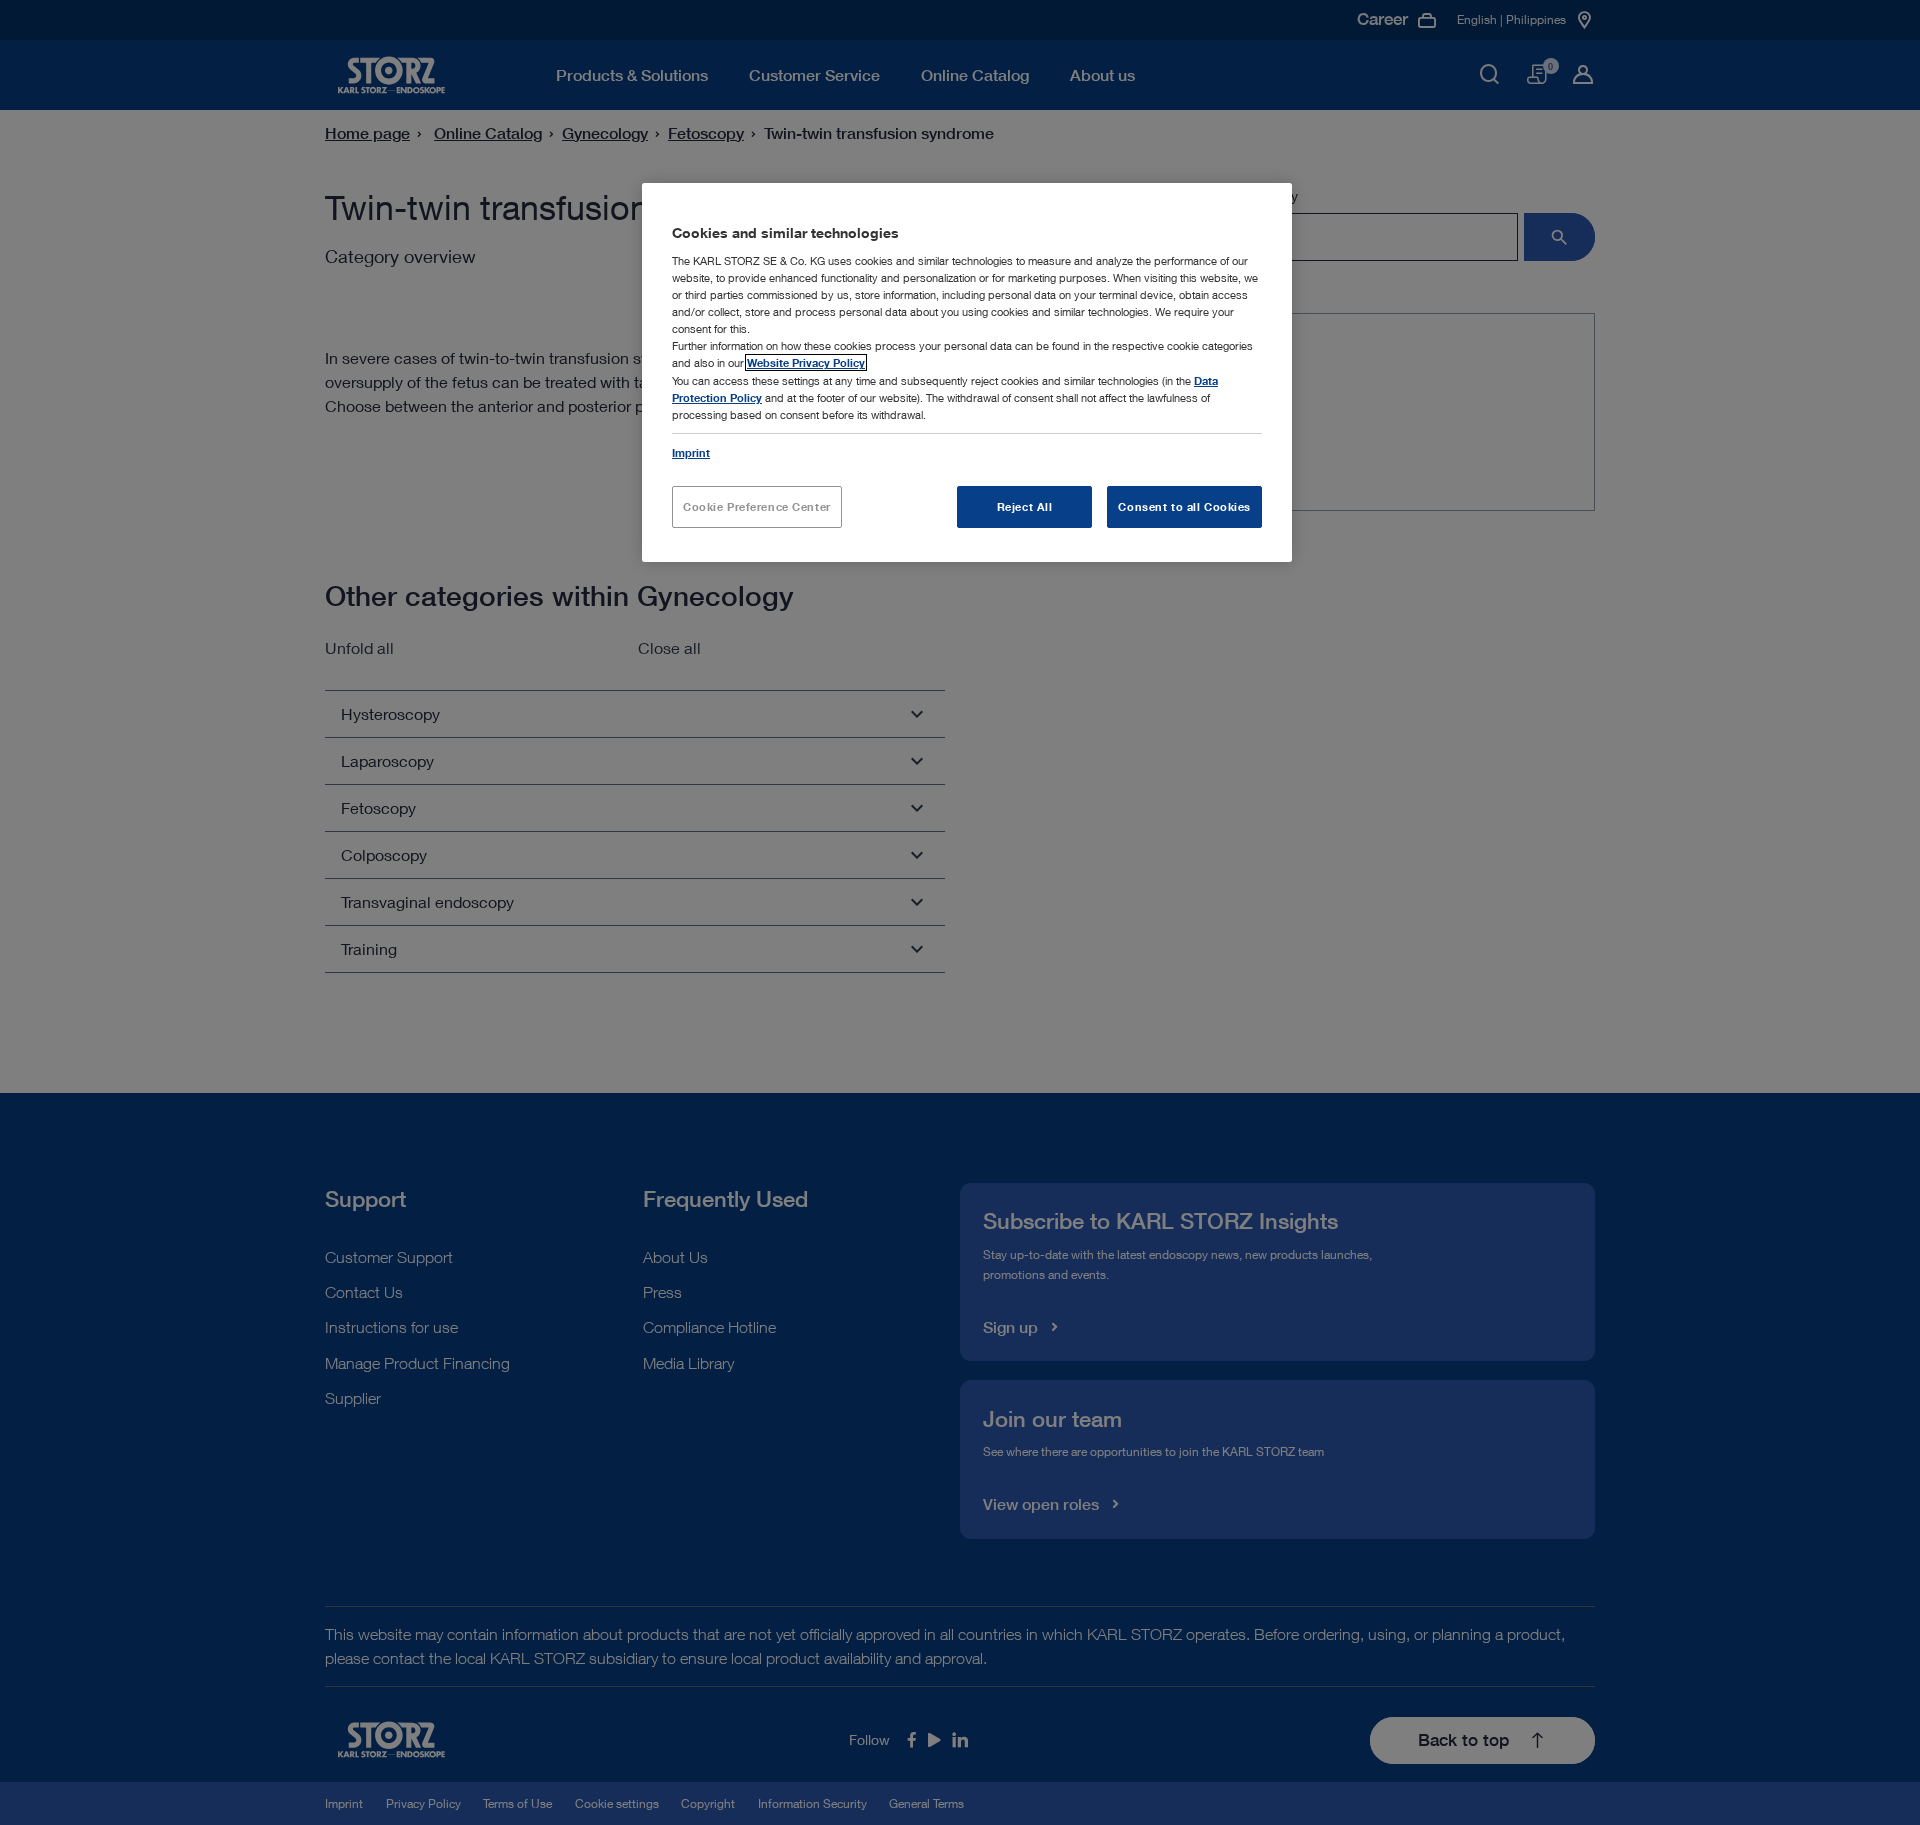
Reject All (1025, 506)
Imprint (691, 452)
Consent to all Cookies (1184, 506)
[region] (967, 372)
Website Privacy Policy (806, 362)
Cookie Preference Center (757, 506)
